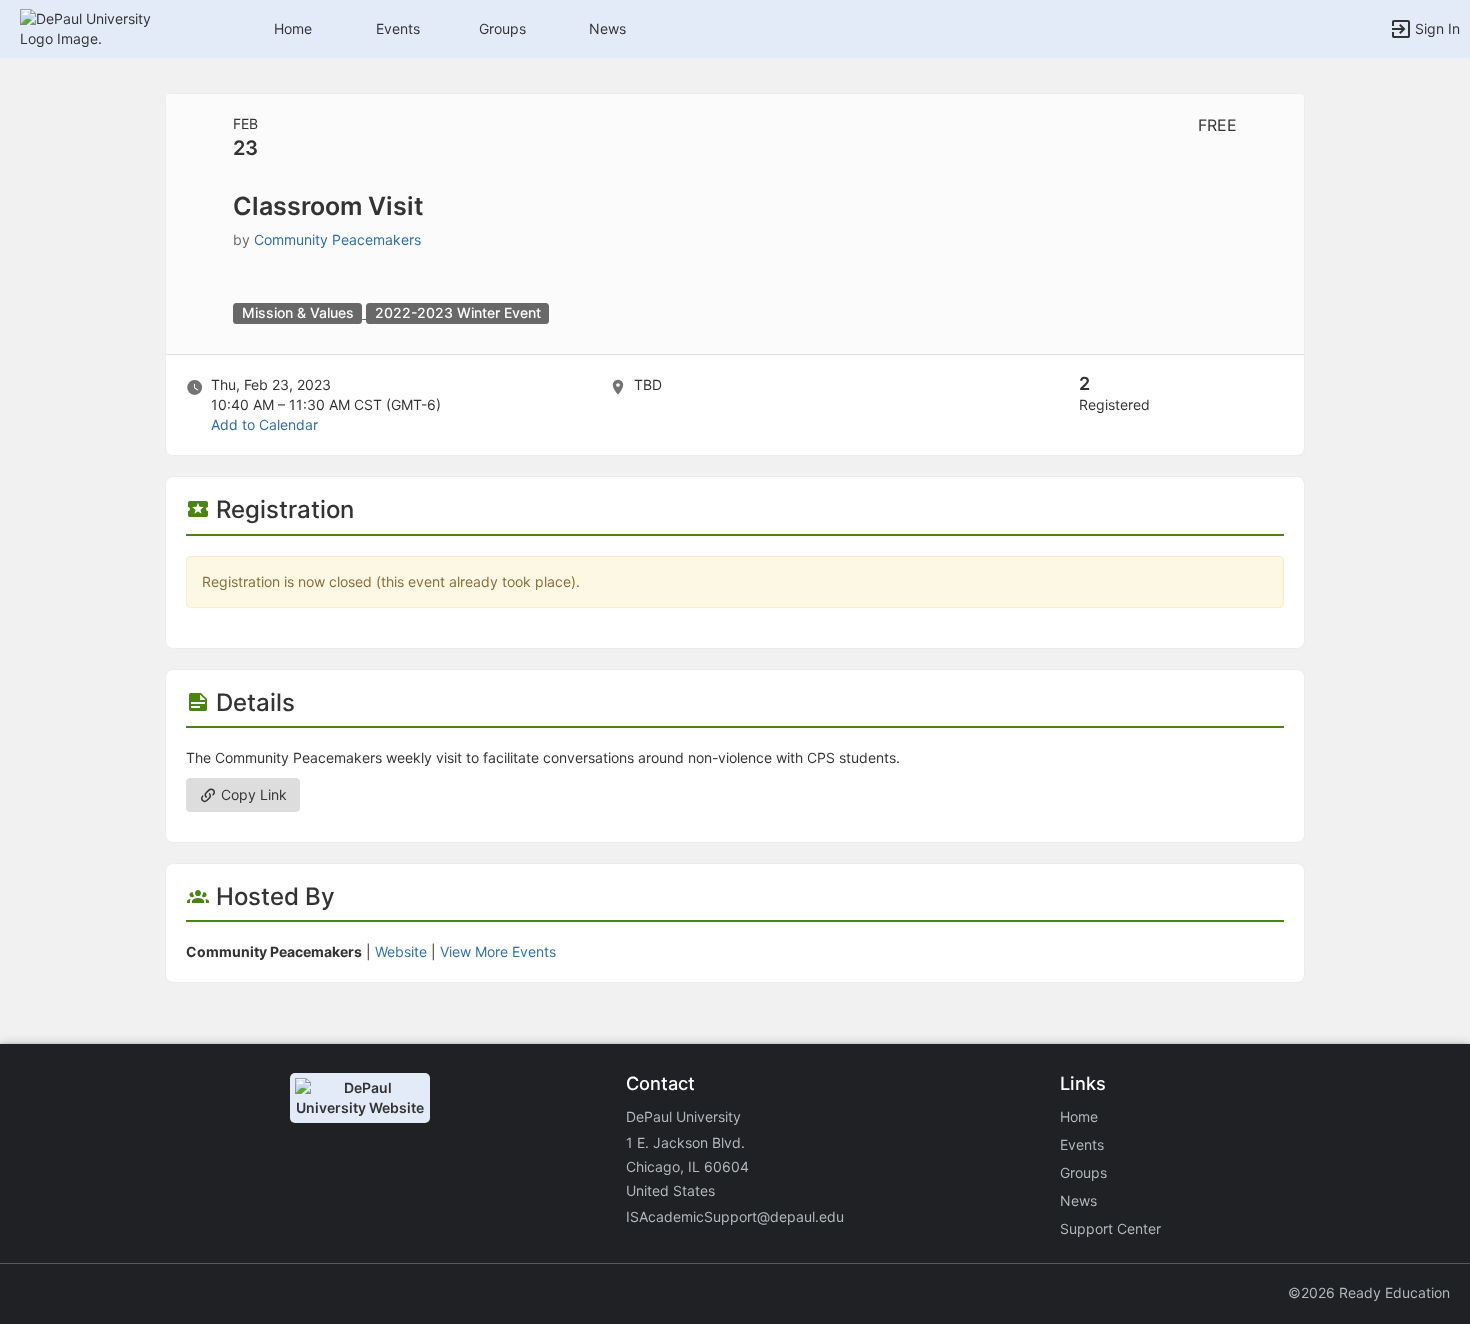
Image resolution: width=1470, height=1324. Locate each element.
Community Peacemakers (337, 239)
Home (1079, 1116)
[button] (102, 27)
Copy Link (252, 794)
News (607, 28)
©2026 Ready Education (1369, 1292)
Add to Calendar (264, 424)
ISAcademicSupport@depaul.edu (735, 1216)
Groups (502, 28)
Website (401, 951)
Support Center (1110, 1228)
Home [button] (293, 28)
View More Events (498, 951)
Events (398, 28)
